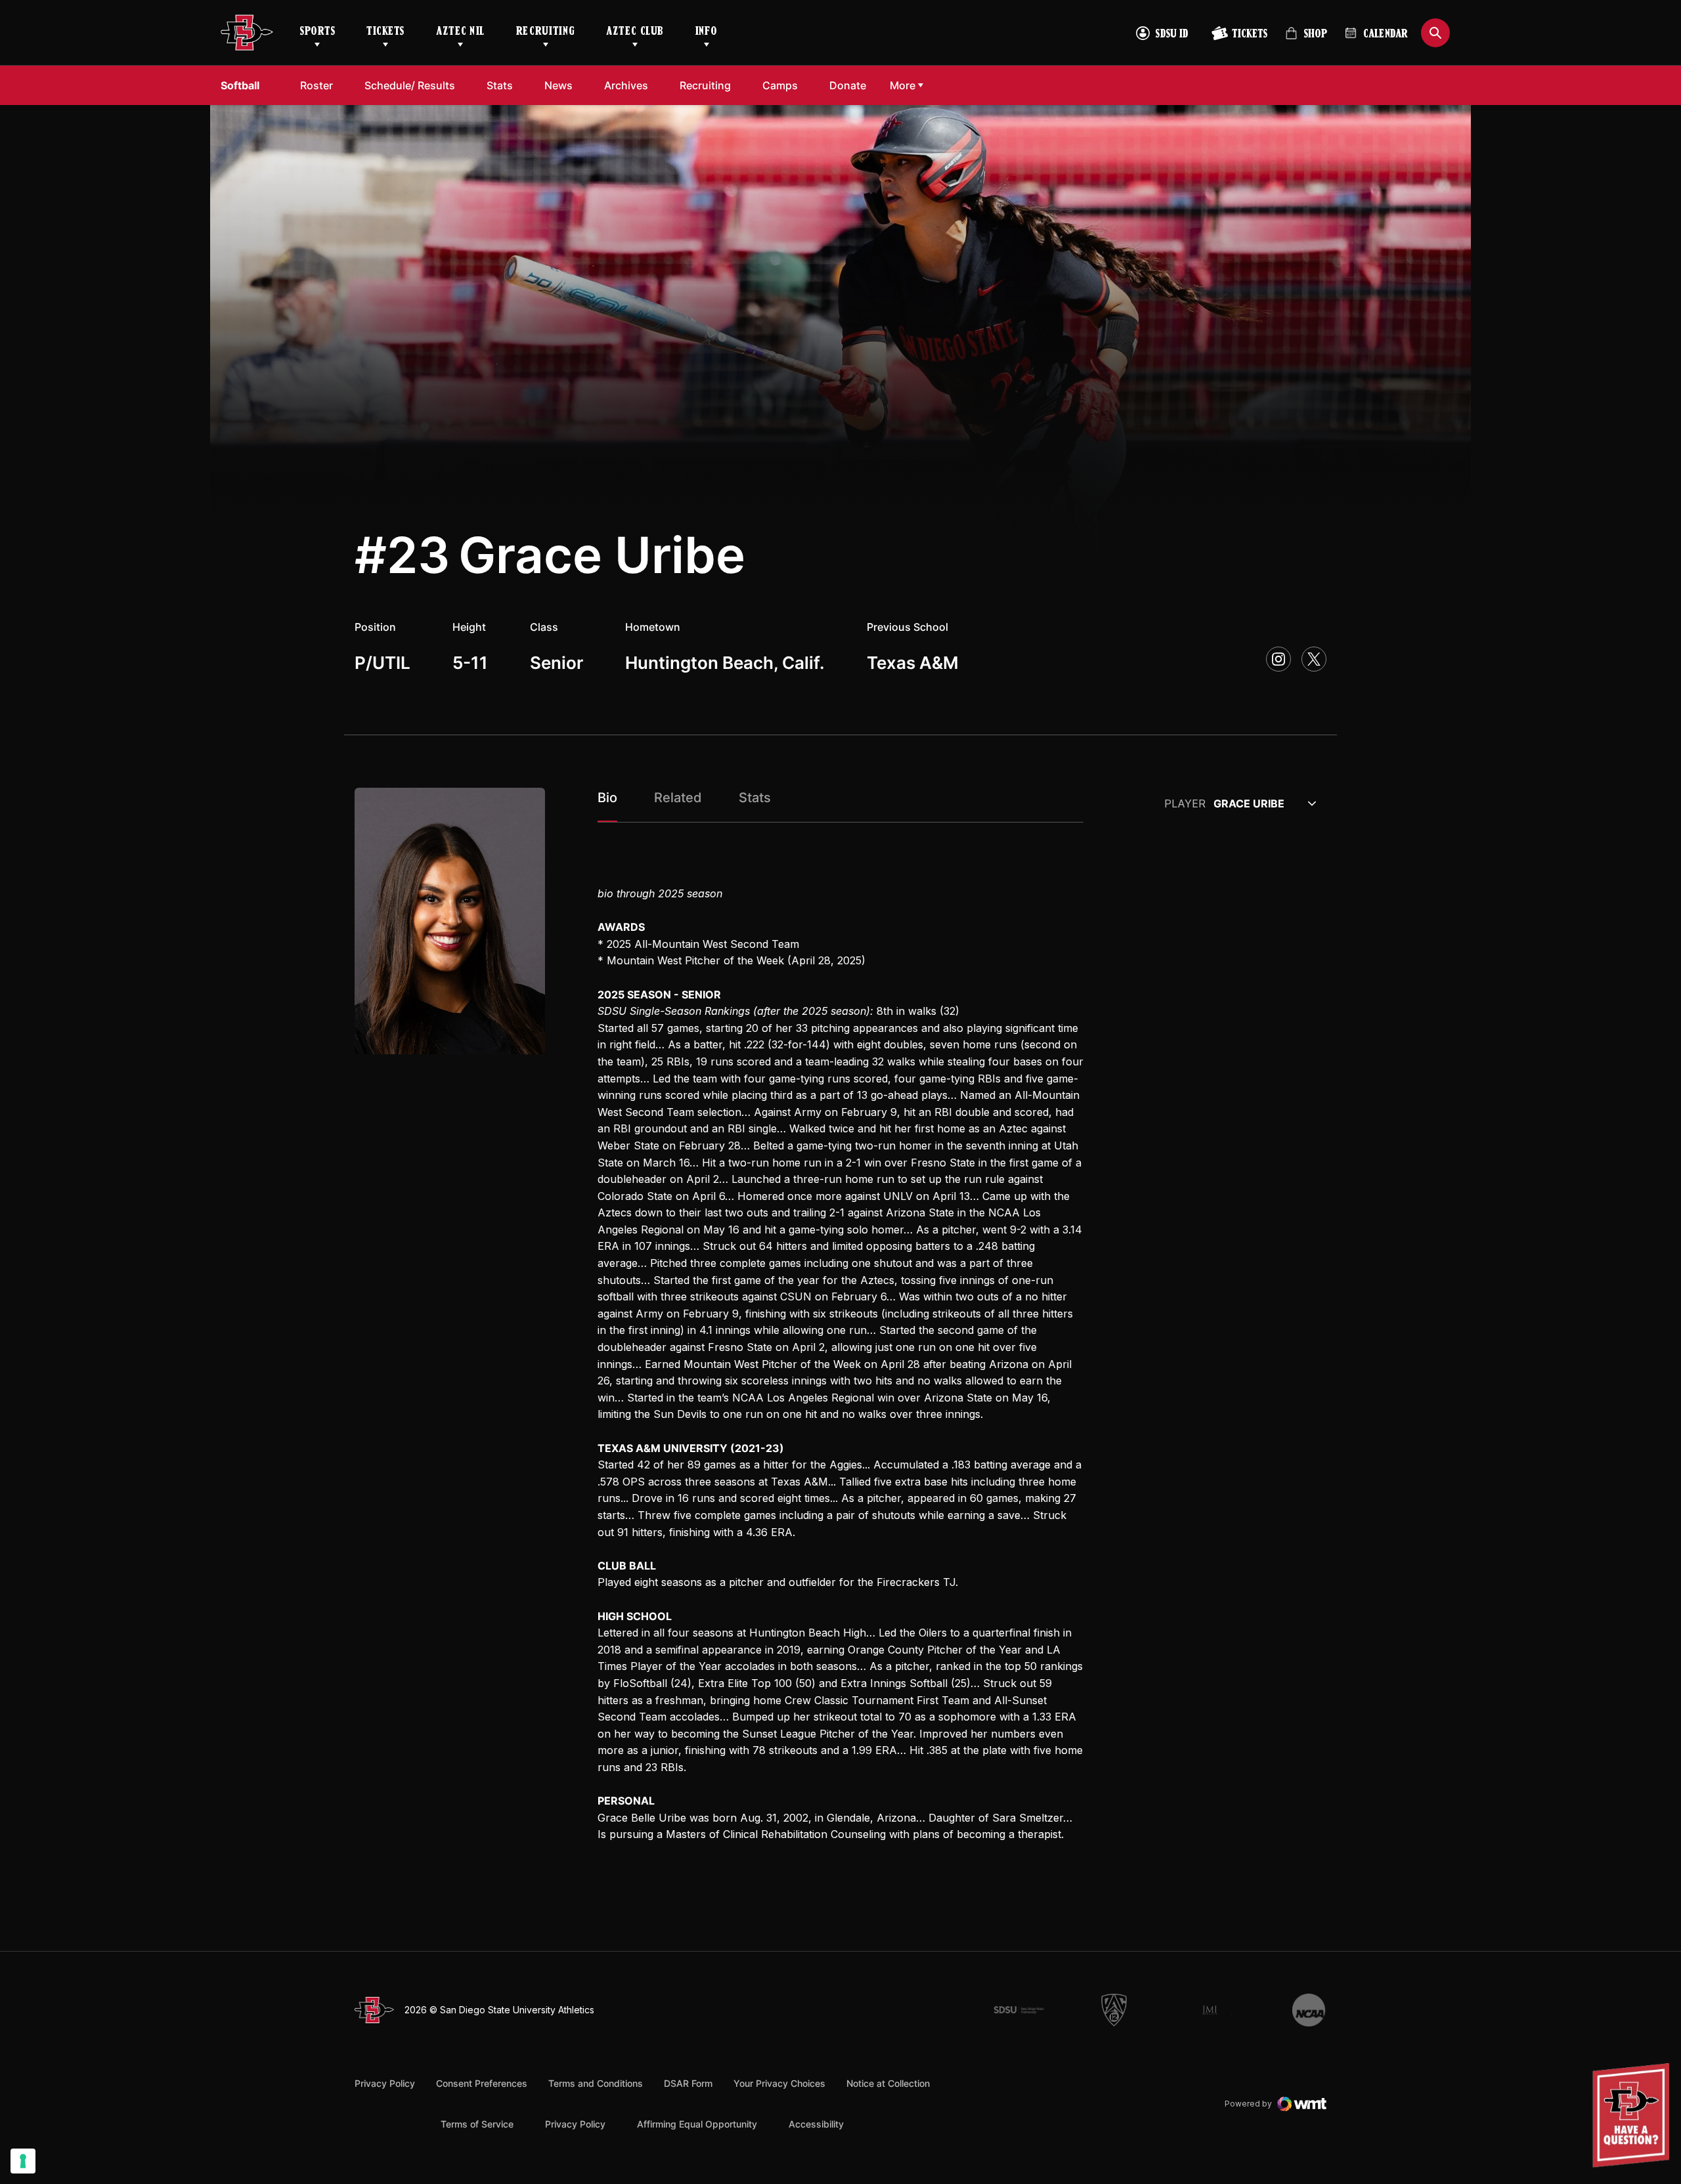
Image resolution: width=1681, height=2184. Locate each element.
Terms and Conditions (596, 2083)
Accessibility (816, 2124)
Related (678, 798)
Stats (500, 85)
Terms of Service (477, 2124)
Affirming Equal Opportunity (697, 2124)
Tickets (385, 32)
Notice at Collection (888, 2083)
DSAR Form (688, 2083)
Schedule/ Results (410, 85)
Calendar (1386, 35)
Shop (1306, 39)
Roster (317, 85)
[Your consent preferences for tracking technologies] (23, 2161)
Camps (780, 85)
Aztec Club (635, 32)
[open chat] (1634, 2115)
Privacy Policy (385, 2083)
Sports (317, 32)
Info (707, 32)
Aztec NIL (460, 32)
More (903, 85)
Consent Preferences (482, 2083)
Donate (848, 85)
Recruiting (545, 32)
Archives (626, 85)
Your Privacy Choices (779, 2083)
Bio (607, 798)
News (558, 85)
